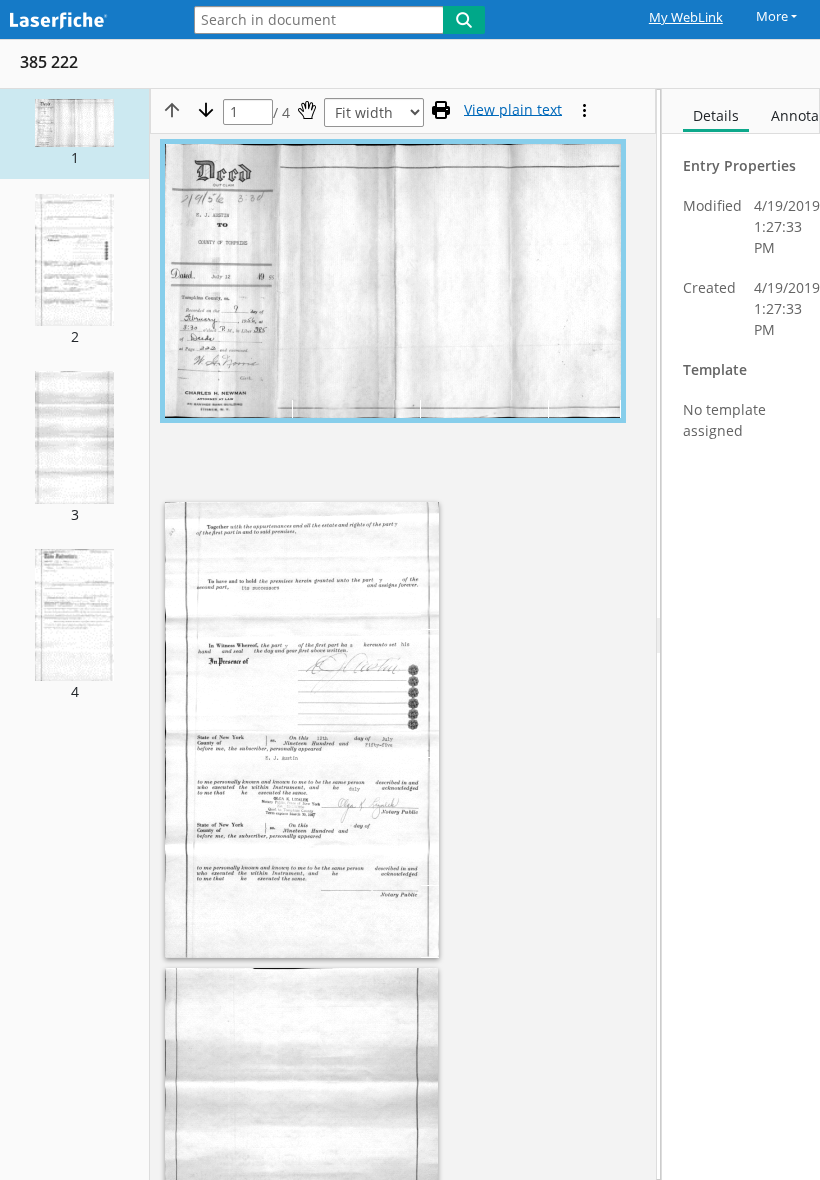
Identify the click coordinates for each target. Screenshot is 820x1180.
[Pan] (307, 110)
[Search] (464, 20)
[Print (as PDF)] (441, 110)
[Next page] (206, 110)
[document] (741, 634)
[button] (74, 134)
